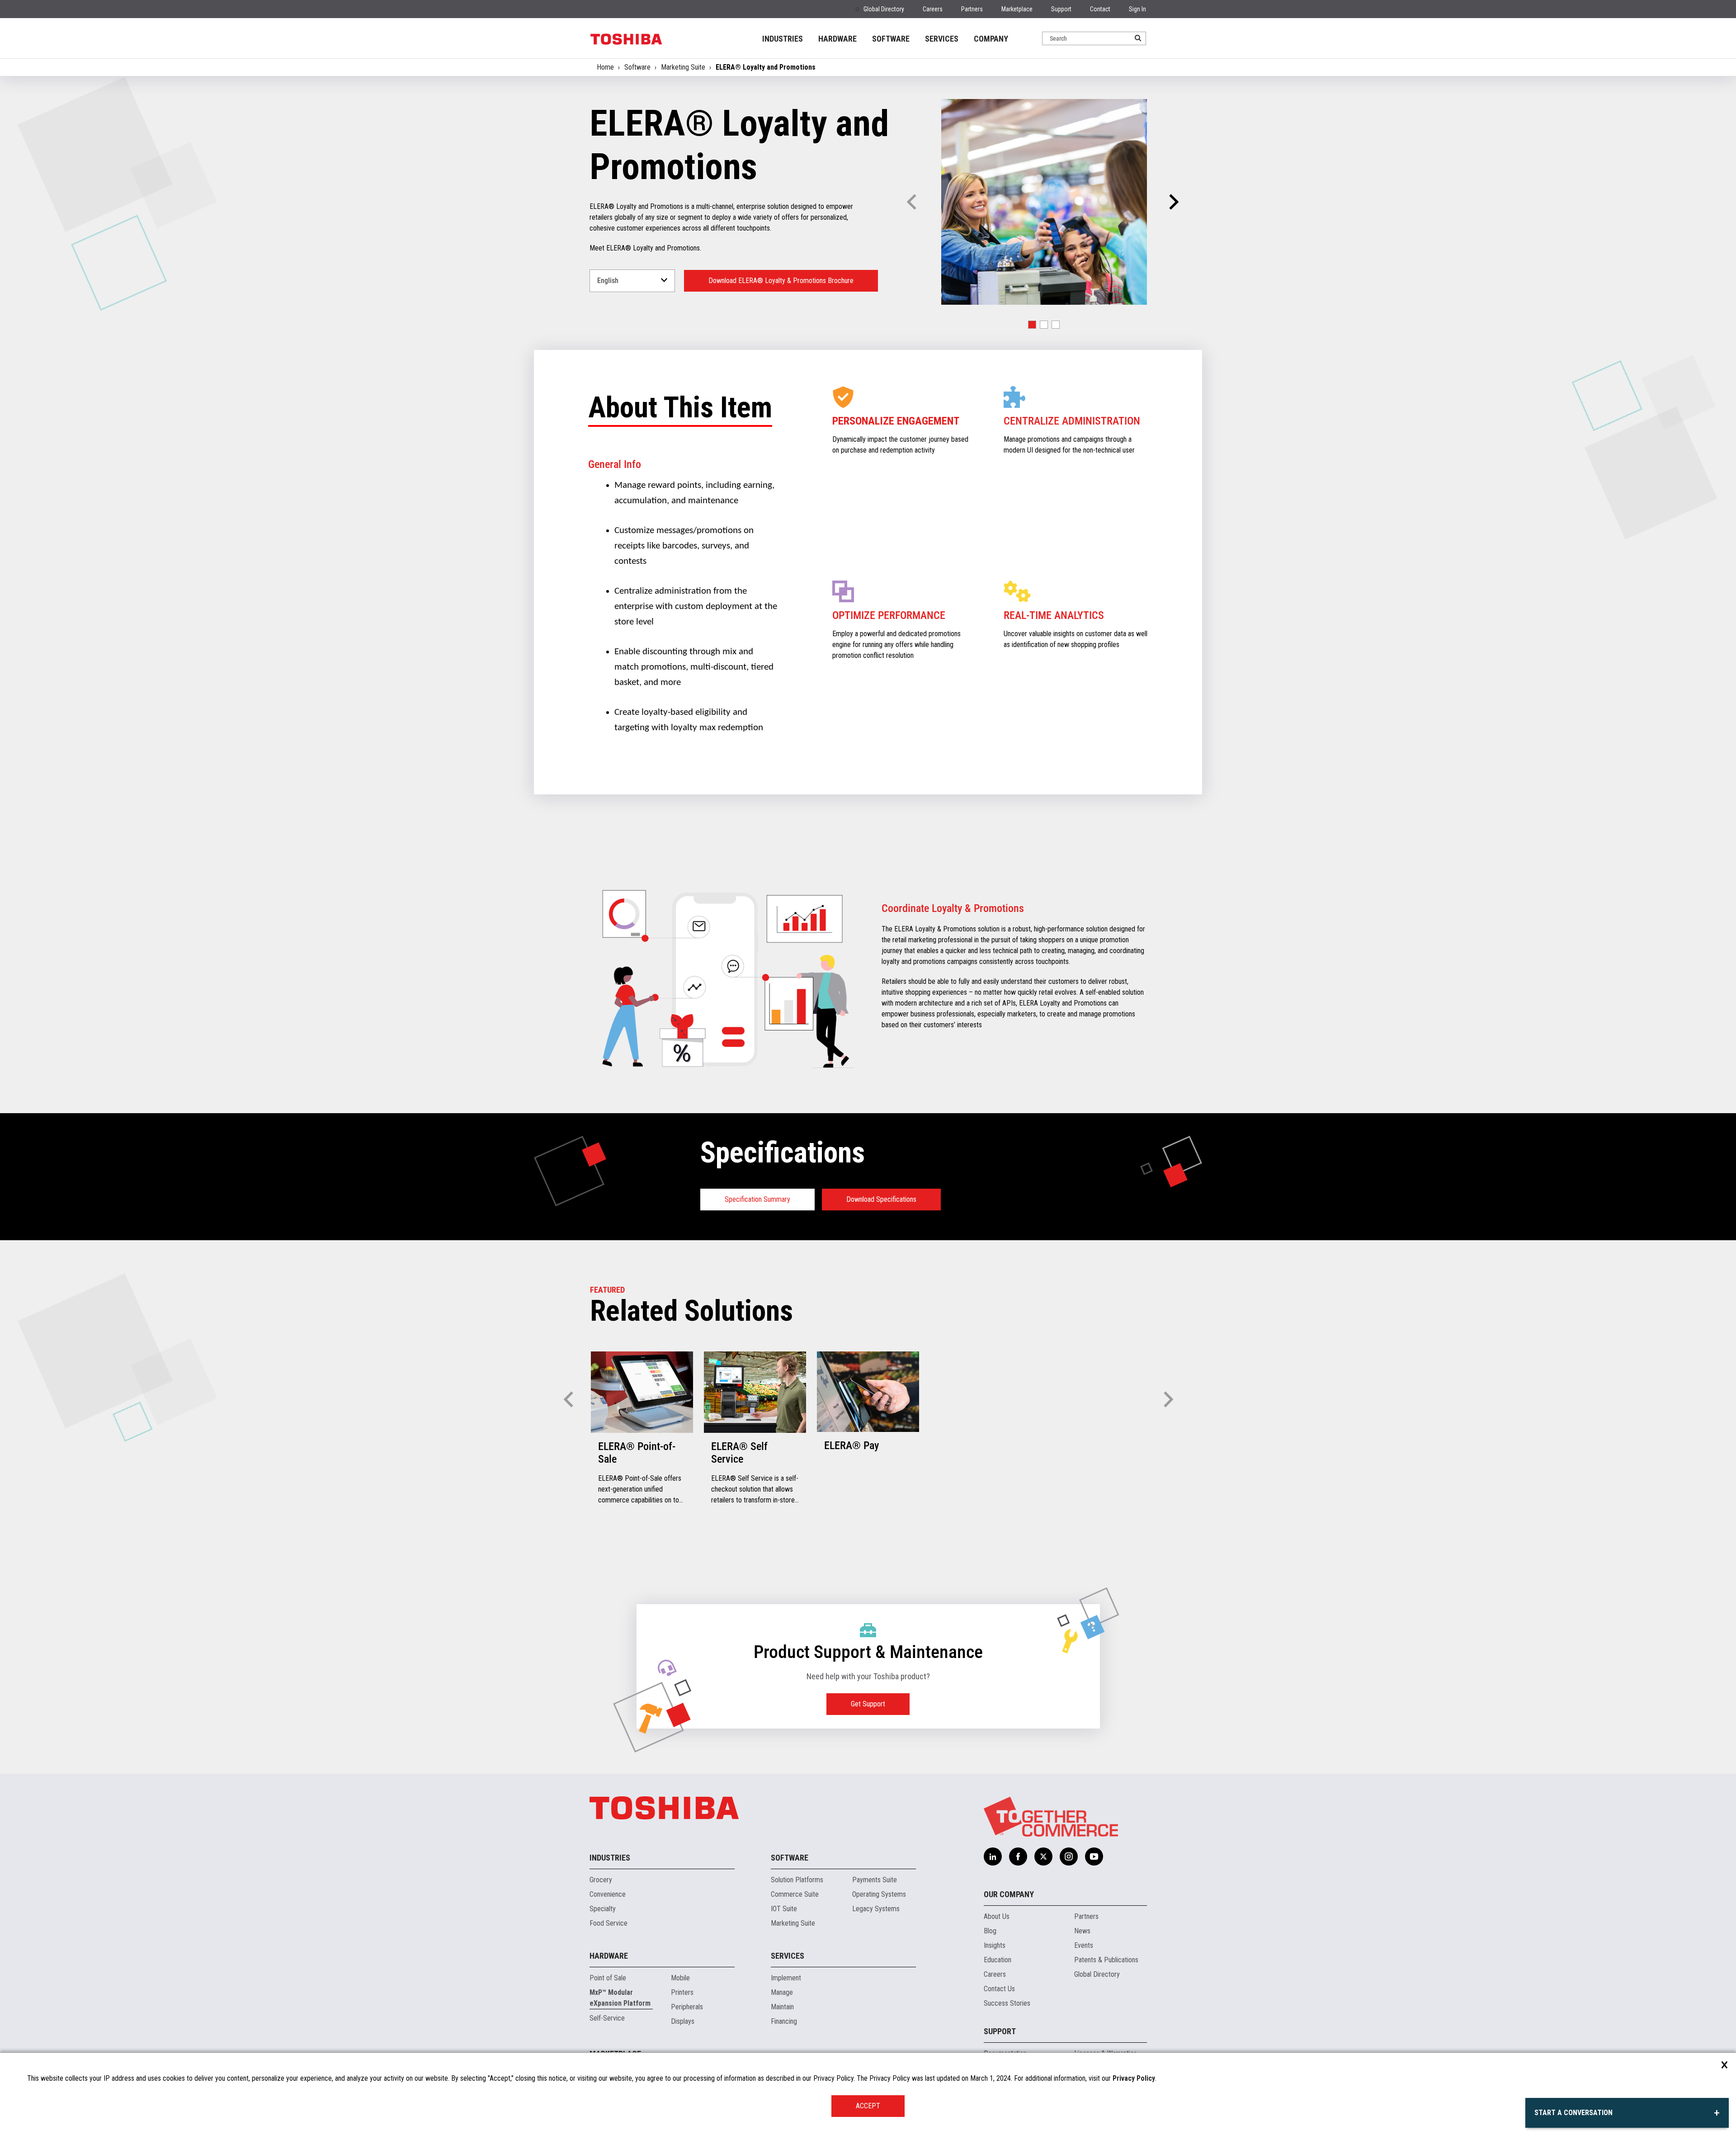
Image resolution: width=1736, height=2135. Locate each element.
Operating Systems (879, 1894)
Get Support (868, 1704)
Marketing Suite (683, 67)
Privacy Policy (1134, 2078)
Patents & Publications (1106, 1960)
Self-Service (607, 2018)
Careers (933, 9)
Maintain (782, 2007)
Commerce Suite (795, 1894)
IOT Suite (784, 1909)
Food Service (609, 1923)
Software (637, 67)
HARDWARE (837, 39)
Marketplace (1017, 9)
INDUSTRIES (783, 39)
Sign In (1137, 9)
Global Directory (884, 9)
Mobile (680, 1978)
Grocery (601, 1880)
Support (1061, 9)
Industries (610, 1858)
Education (998, 1960)
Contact (1100, 9)
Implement (786, 1978)
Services (788, 1956)
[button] (1172, 202)
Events (1084, 1945)
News (1082, 1931)
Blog (990, 1931)
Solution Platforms (797, 1880)
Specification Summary (757, 1199)
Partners (972, 9)
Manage (782, 1992)
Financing (784, 2021)
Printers (682, 1992)
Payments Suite (875, 1880)
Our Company (1009, 1894)
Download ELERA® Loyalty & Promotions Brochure (781, 281)
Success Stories (1007, 2003)
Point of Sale (608, 1978)
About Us (997, 1916)
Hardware (609, 1956)
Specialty (603, 1909)
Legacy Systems (876, 1909)
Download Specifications (881, 1199)
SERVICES (942, 39)
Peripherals (687, 2007)
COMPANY (991, 39)
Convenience (608, 1894)
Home (605, 67)
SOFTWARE (891, 39)
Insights (995, 1945)
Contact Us (999, 1989)
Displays (683, 2021)
